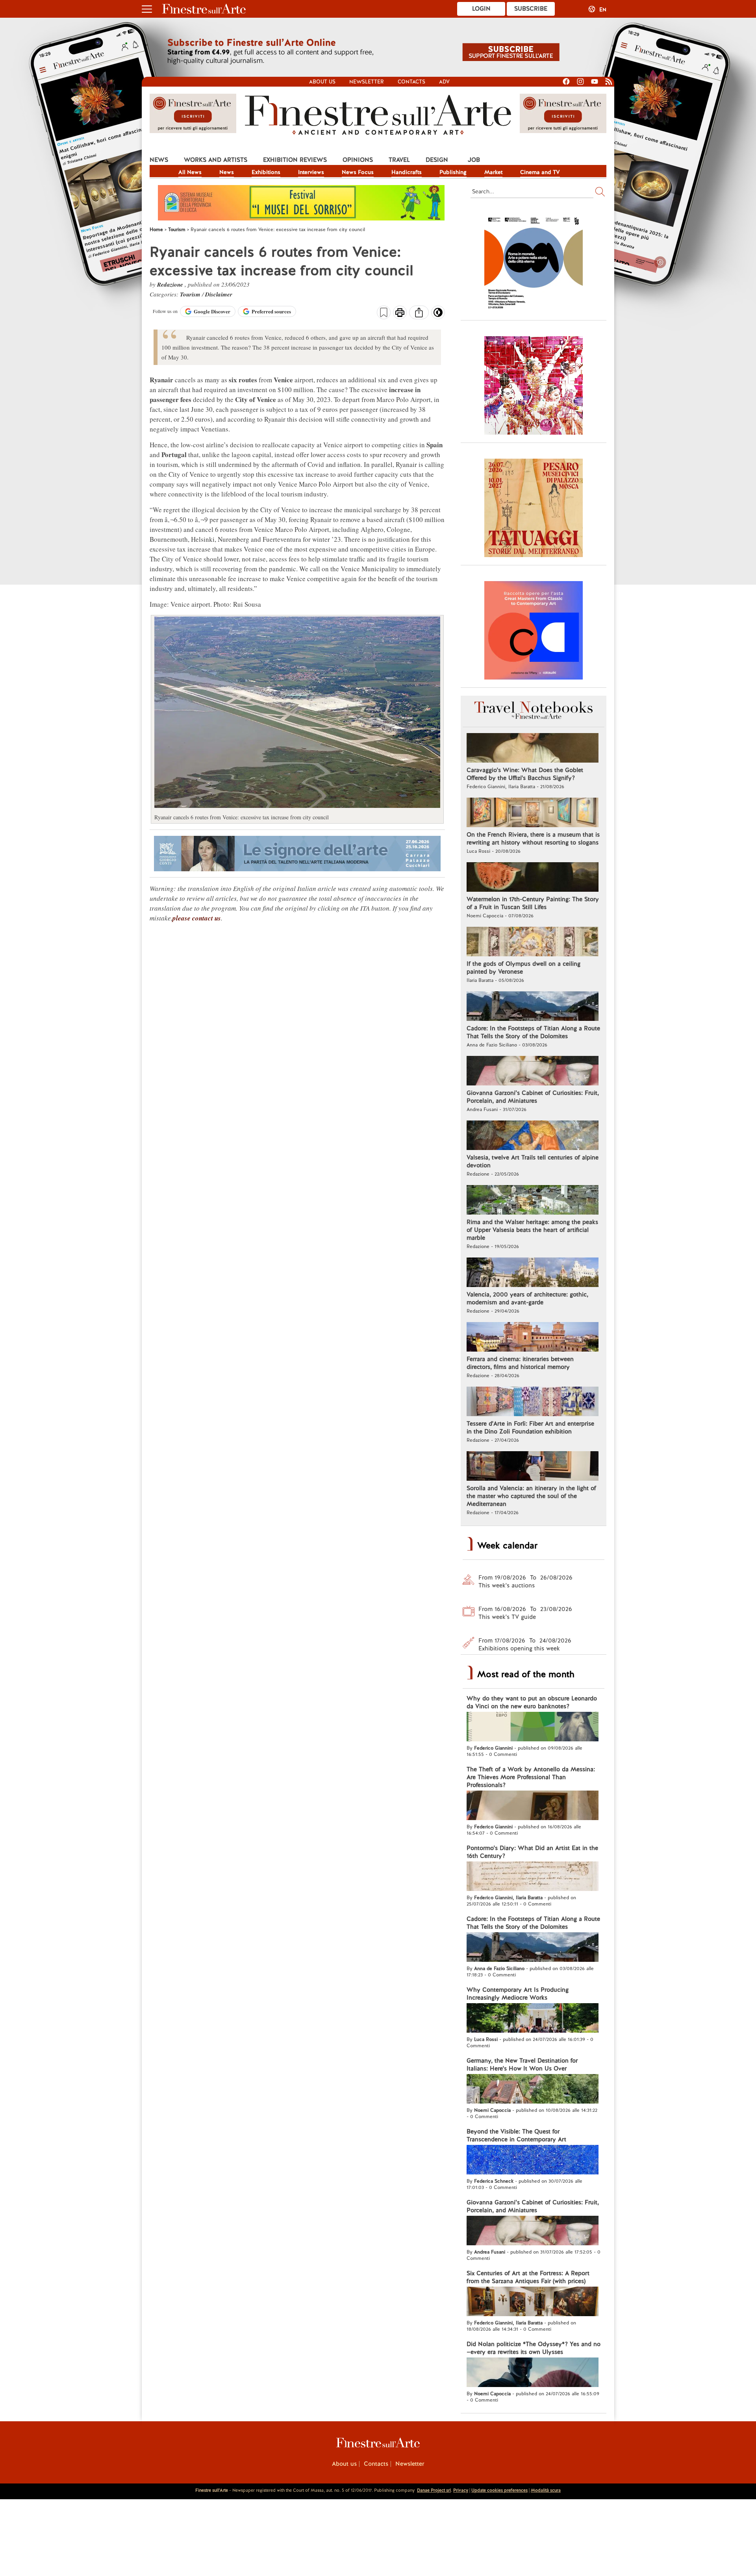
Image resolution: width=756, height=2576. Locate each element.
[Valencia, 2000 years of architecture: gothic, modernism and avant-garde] (533, 1273)
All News (190, 172)
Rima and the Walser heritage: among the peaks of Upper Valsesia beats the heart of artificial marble (532, 1230)
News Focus (358, 172)
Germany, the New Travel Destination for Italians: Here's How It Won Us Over (522, 2065)
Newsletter (367, 82)
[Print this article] (400, 313)
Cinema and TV (540, 172)
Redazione (171, 284)
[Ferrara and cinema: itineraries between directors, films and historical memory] (533, 1338)
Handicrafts (407, 172)
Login (481, 9)
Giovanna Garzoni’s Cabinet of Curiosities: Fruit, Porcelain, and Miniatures (533, 1097)
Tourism (191, 294)
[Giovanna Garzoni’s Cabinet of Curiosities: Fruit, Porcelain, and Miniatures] (533, 1072)
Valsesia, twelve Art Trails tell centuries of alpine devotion (533, 1161)
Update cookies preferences (499, 2490)
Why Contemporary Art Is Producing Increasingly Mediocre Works (518, 1994)
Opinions (358, 160)
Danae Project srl (434, 2490)
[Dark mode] (438, 315)
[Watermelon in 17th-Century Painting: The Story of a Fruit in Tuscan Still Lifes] (533, 878)
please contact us (197, 918)
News (159, 160)
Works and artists (216, 160)
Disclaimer (219, 294)
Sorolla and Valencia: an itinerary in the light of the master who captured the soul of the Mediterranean (531, 1496)
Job (474, 160)
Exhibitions (266, 172)
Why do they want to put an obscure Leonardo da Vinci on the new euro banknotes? (532, 1702)
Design (437, 160)
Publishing (453, 172)
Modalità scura (546, 2490)
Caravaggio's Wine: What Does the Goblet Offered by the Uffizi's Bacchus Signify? (525, 774)
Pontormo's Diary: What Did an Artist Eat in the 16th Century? (532, 1852)
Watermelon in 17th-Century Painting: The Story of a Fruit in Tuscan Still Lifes (533, 903)
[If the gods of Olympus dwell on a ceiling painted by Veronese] (533, 943)
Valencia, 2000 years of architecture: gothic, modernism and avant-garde (527, 1298)
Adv (444, 82)
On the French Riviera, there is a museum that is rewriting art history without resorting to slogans (533, 839)
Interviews (311, 172)
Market (493, 172)
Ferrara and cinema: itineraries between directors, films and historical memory (520, 1363)
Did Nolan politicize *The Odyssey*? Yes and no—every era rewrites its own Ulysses (534, 2348)
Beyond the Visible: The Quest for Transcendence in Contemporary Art (516, 2135)
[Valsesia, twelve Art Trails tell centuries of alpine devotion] (533, 1136)
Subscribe (531, 9)
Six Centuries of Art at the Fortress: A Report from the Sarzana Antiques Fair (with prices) (528, 2277)
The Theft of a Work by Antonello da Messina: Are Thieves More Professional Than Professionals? (531, 1777)
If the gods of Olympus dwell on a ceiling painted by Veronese (523, 968)
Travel (399, 160)
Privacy (461, 2490)
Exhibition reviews (295, 160)
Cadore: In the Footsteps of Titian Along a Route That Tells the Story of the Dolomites (533, 1032)
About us (322, 82)
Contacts (411, 82)
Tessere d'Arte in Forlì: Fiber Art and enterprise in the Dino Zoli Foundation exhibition (530, 1428)
